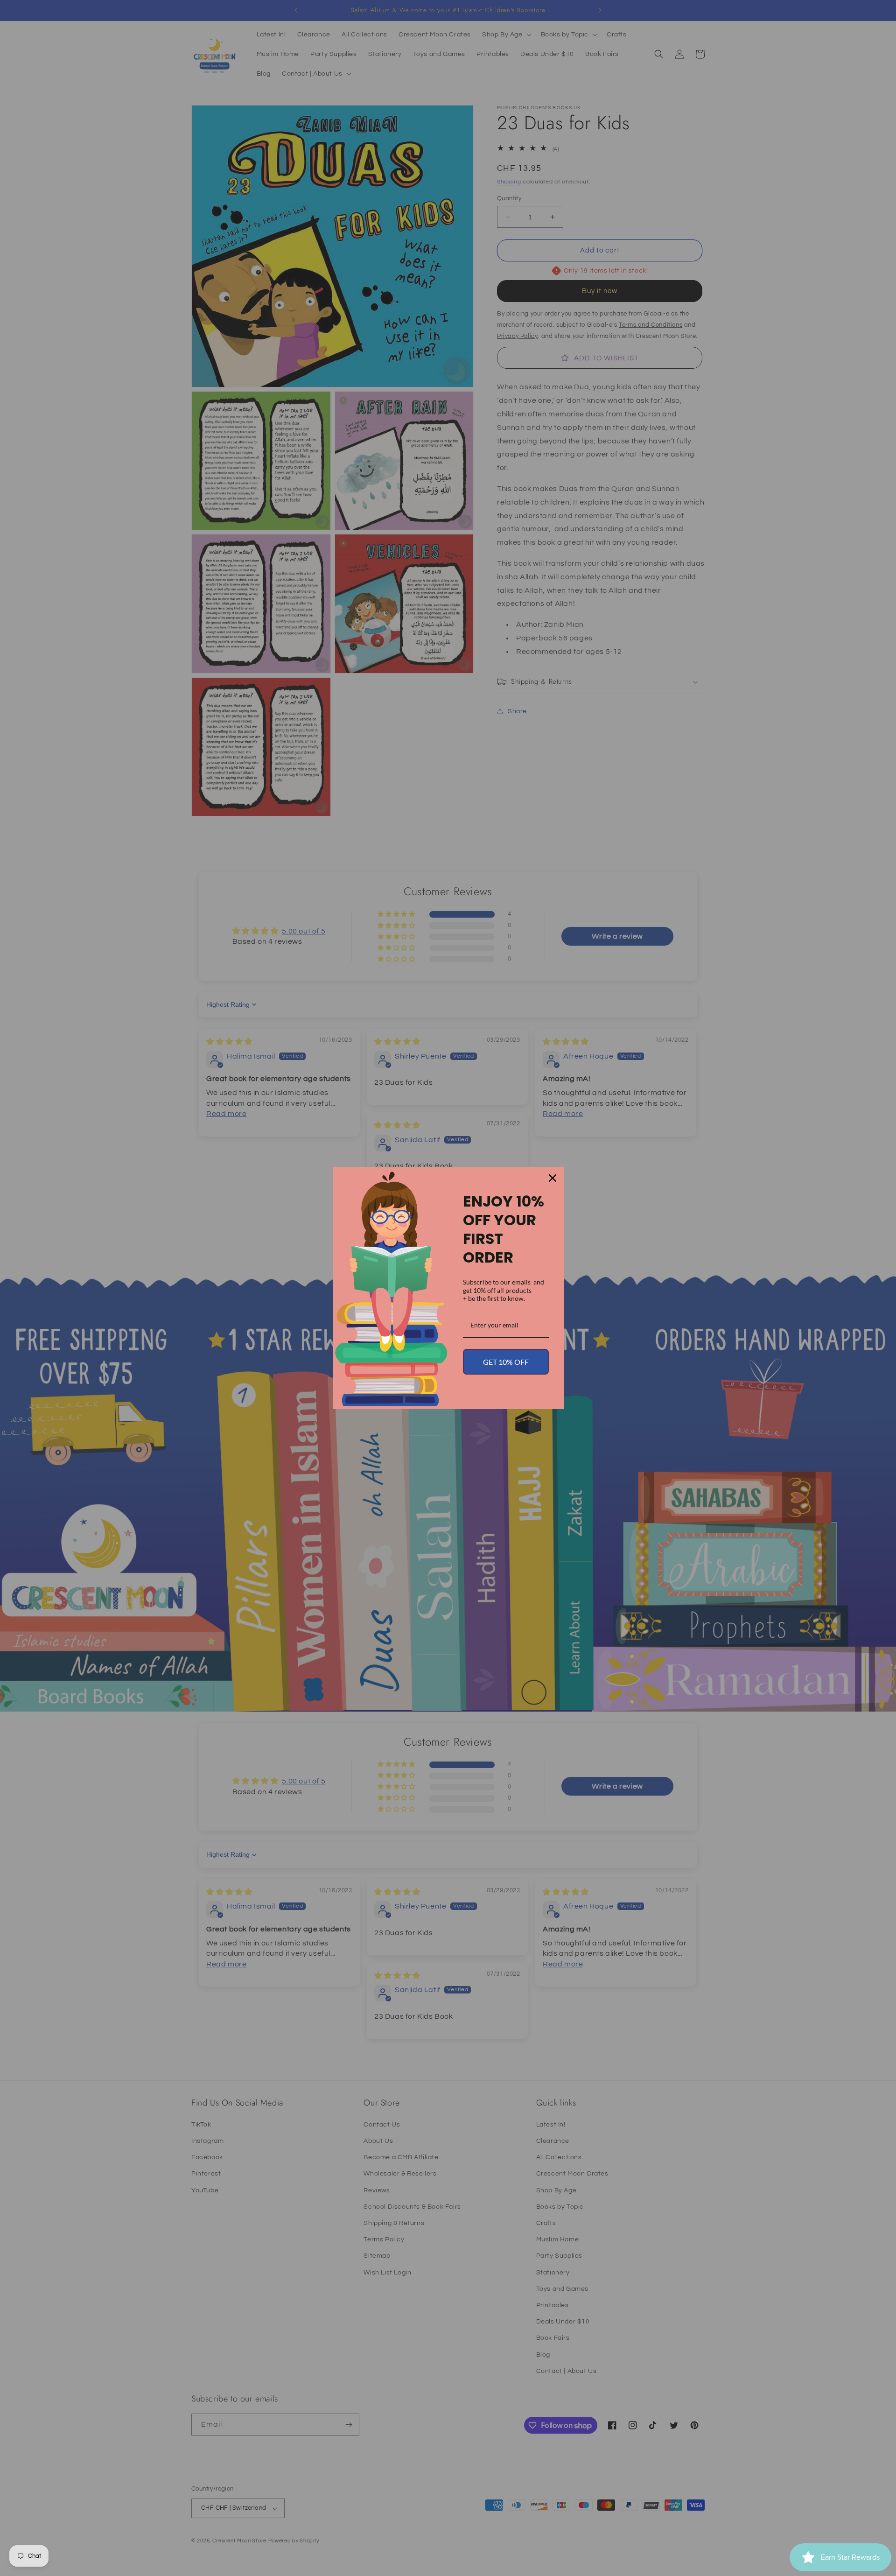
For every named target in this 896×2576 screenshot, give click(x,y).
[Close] (553, 1178)
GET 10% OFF (506, 1362)
